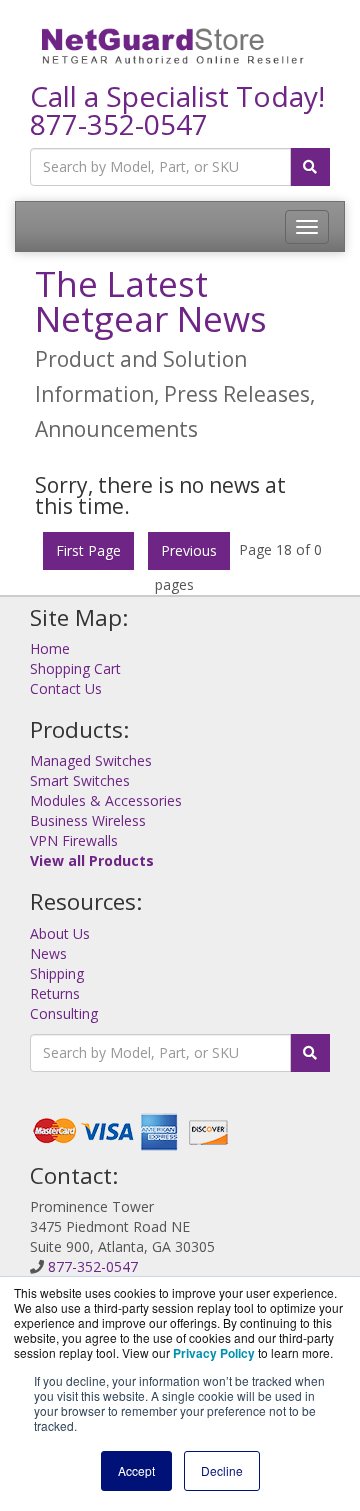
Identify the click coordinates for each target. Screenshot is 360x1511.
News (48, 953)
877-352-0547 (119, 124)
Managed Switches (91, 760)
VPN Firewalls (74, 840)
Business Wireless (88, 820)
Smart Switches (80, 780)
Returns (55, 993)
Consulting (64, 1013)
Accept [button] (136, 1470)
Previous (189, 550)
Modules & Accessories (106, 800)
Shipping (57, 973)
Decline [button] (222, 1470)
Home (50, 648)
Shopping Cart (75, 668)
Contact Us (66, 688)
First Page (88, 550)
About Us (60, 933)
